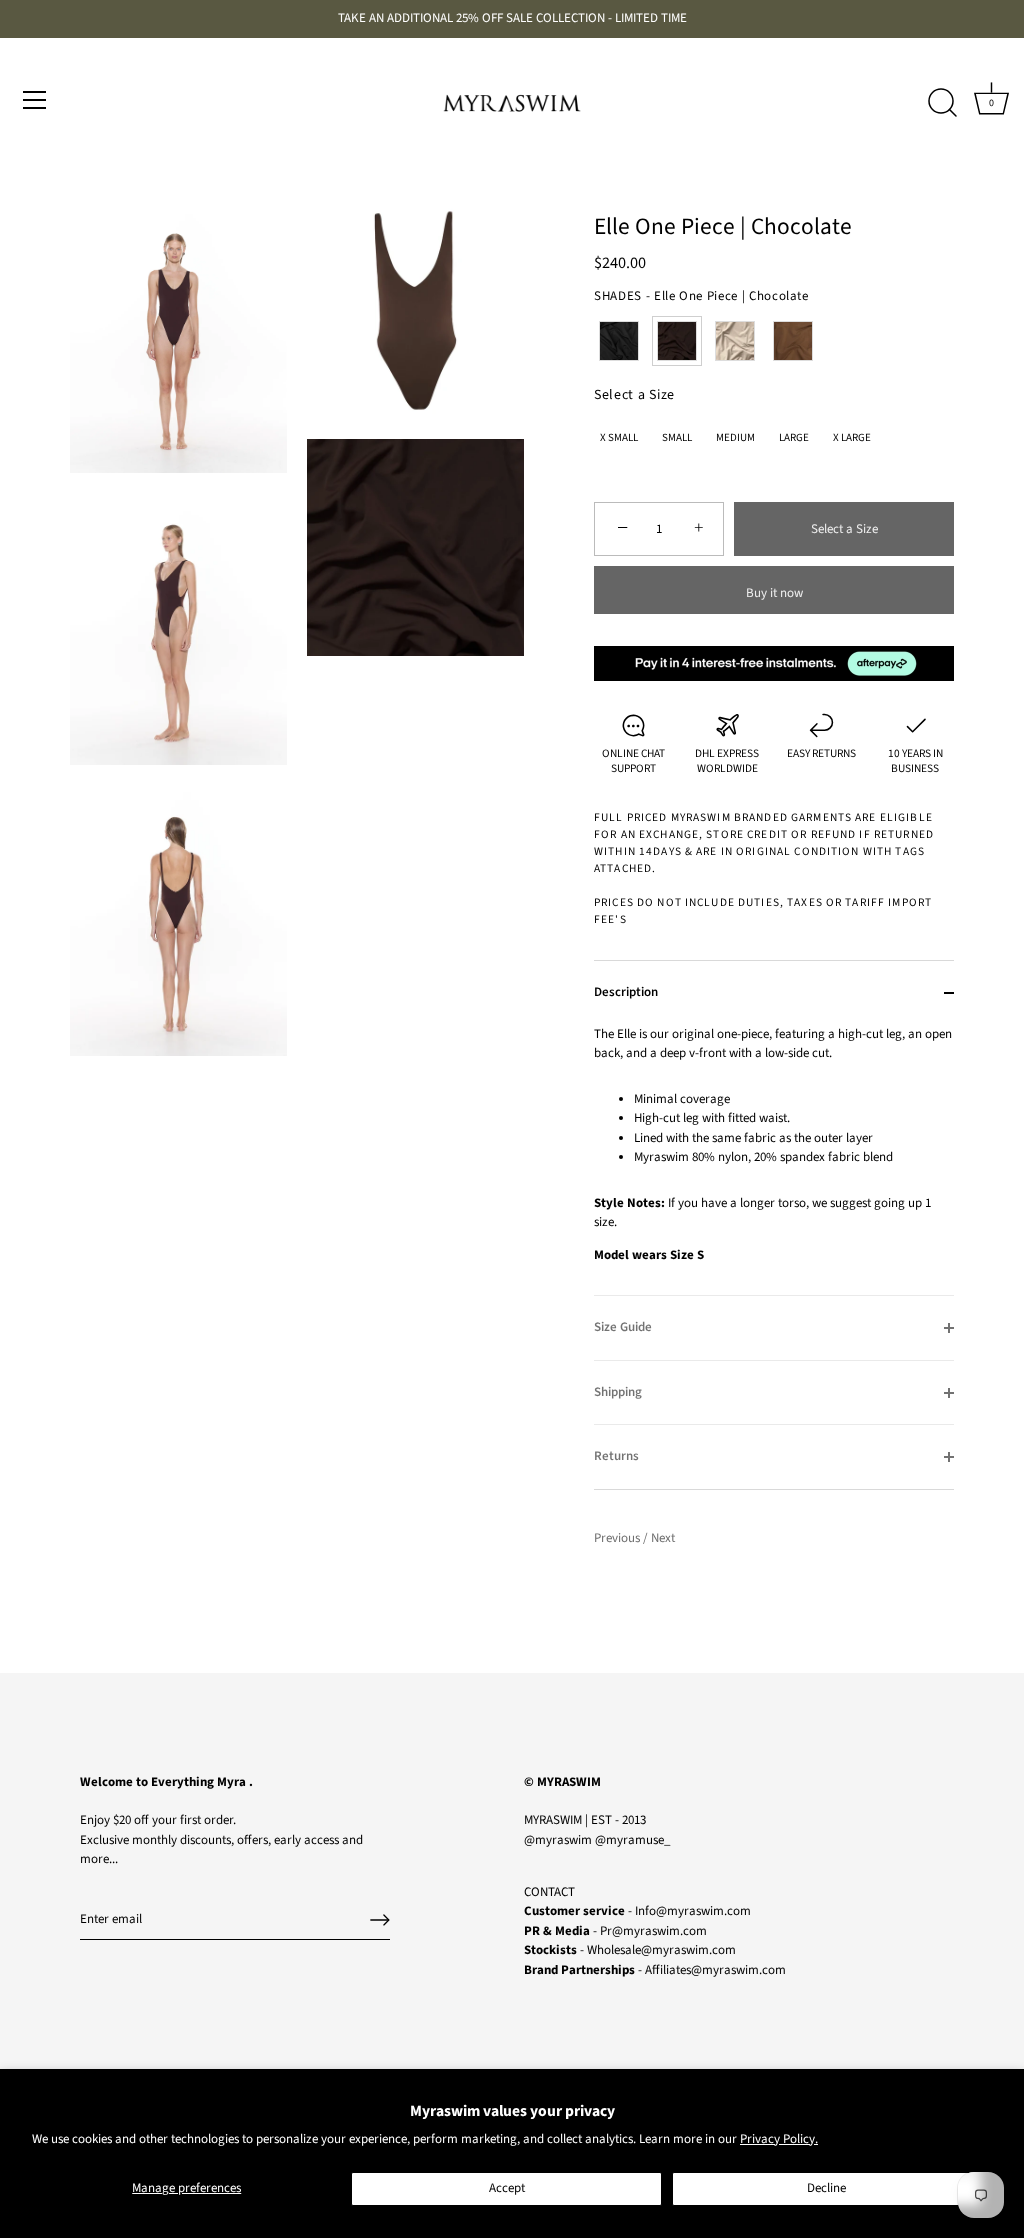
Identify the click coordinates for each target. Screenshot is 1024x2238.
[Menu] (35, 100)
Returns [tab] (616, 1456)
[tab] (774, 1160)
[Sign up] (380, 1920)
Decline (826, 2188)
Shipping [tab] (618, 1392)
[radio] (619, 341)
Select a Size (634, 395)
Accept (507, 2188)
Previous (618, 1538)
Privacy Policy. (779, 2139)
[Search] (942, 103)
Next (663, 1538)
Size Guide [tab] (623, 1327)
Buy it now (774, 593)
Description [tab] (626, 992)
